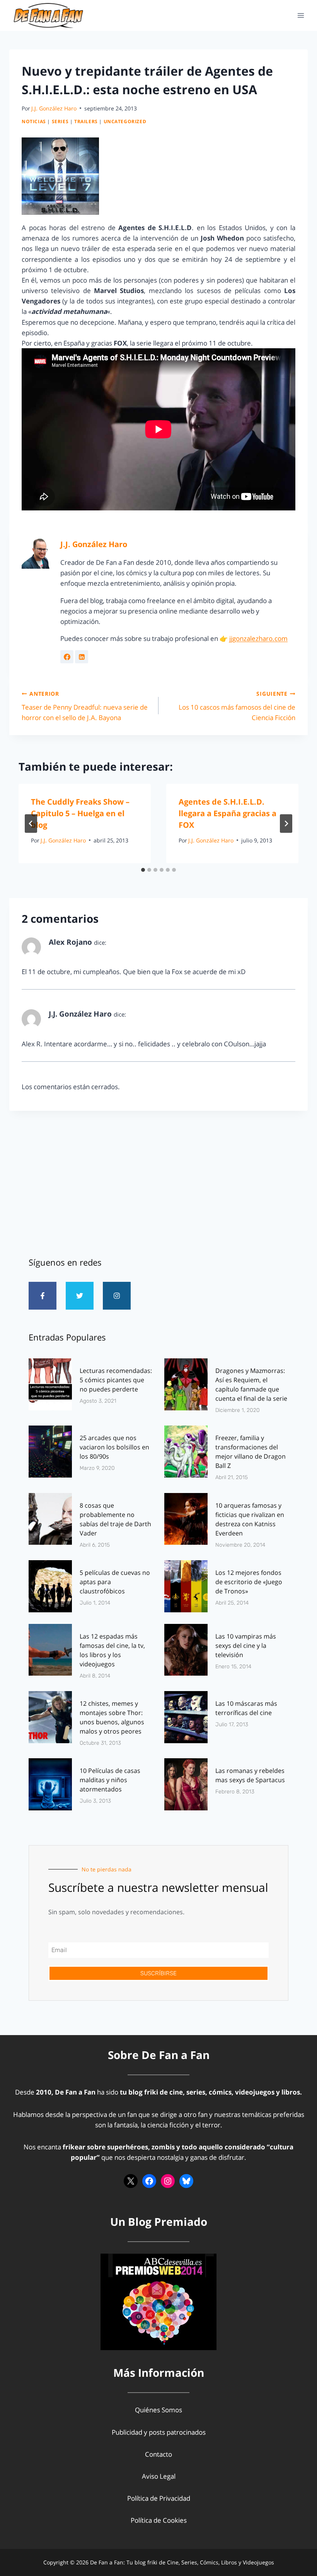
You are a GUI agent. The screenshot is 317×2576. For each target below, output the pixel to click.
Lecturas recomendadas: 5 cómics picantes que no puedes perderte (116, 1380)
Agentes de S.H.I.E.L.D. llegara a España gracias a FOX (228, 813)
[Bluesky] (186, 2181)
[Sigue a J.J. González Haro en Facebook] (67, 657)
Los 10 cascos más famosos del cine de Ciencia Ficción (237, 706)
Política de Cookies (159, 2520)
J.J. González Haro (54, 108)
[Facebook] (149, 2181)
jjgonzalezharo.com (258, 638)
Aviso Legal (159, 2476)
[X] (131, 2181)
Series (60, 121)
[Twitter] (80, 1296)
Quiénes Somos (158, 2410)
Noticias (34, 121)
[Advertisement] (158, 1181)
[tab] (143, 870)
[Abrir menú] (301, 15)
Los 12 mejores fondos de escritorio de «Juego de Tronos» (249, 1582)
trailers (86, 121)
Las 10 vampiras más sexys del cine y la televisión (246, 1646)
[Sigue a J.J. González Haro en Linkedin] (82, 657)
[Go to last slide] (31, 824)
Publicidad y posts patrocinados (159, 2432)
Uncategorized (125, 121)
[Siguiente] (286, 824)
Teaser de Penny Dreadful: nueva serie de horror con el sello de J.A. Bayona (85, 706)
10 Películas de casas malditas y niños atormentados (110, 1780)
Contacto (158, 2454)
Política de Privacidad (159, 2498)
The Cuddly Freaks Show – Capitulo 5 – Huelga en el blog (80, 813)
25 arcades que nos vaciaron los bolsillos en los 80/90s (114, 1447)
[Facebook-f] (43, 1296)
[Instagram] (117, 1296)
